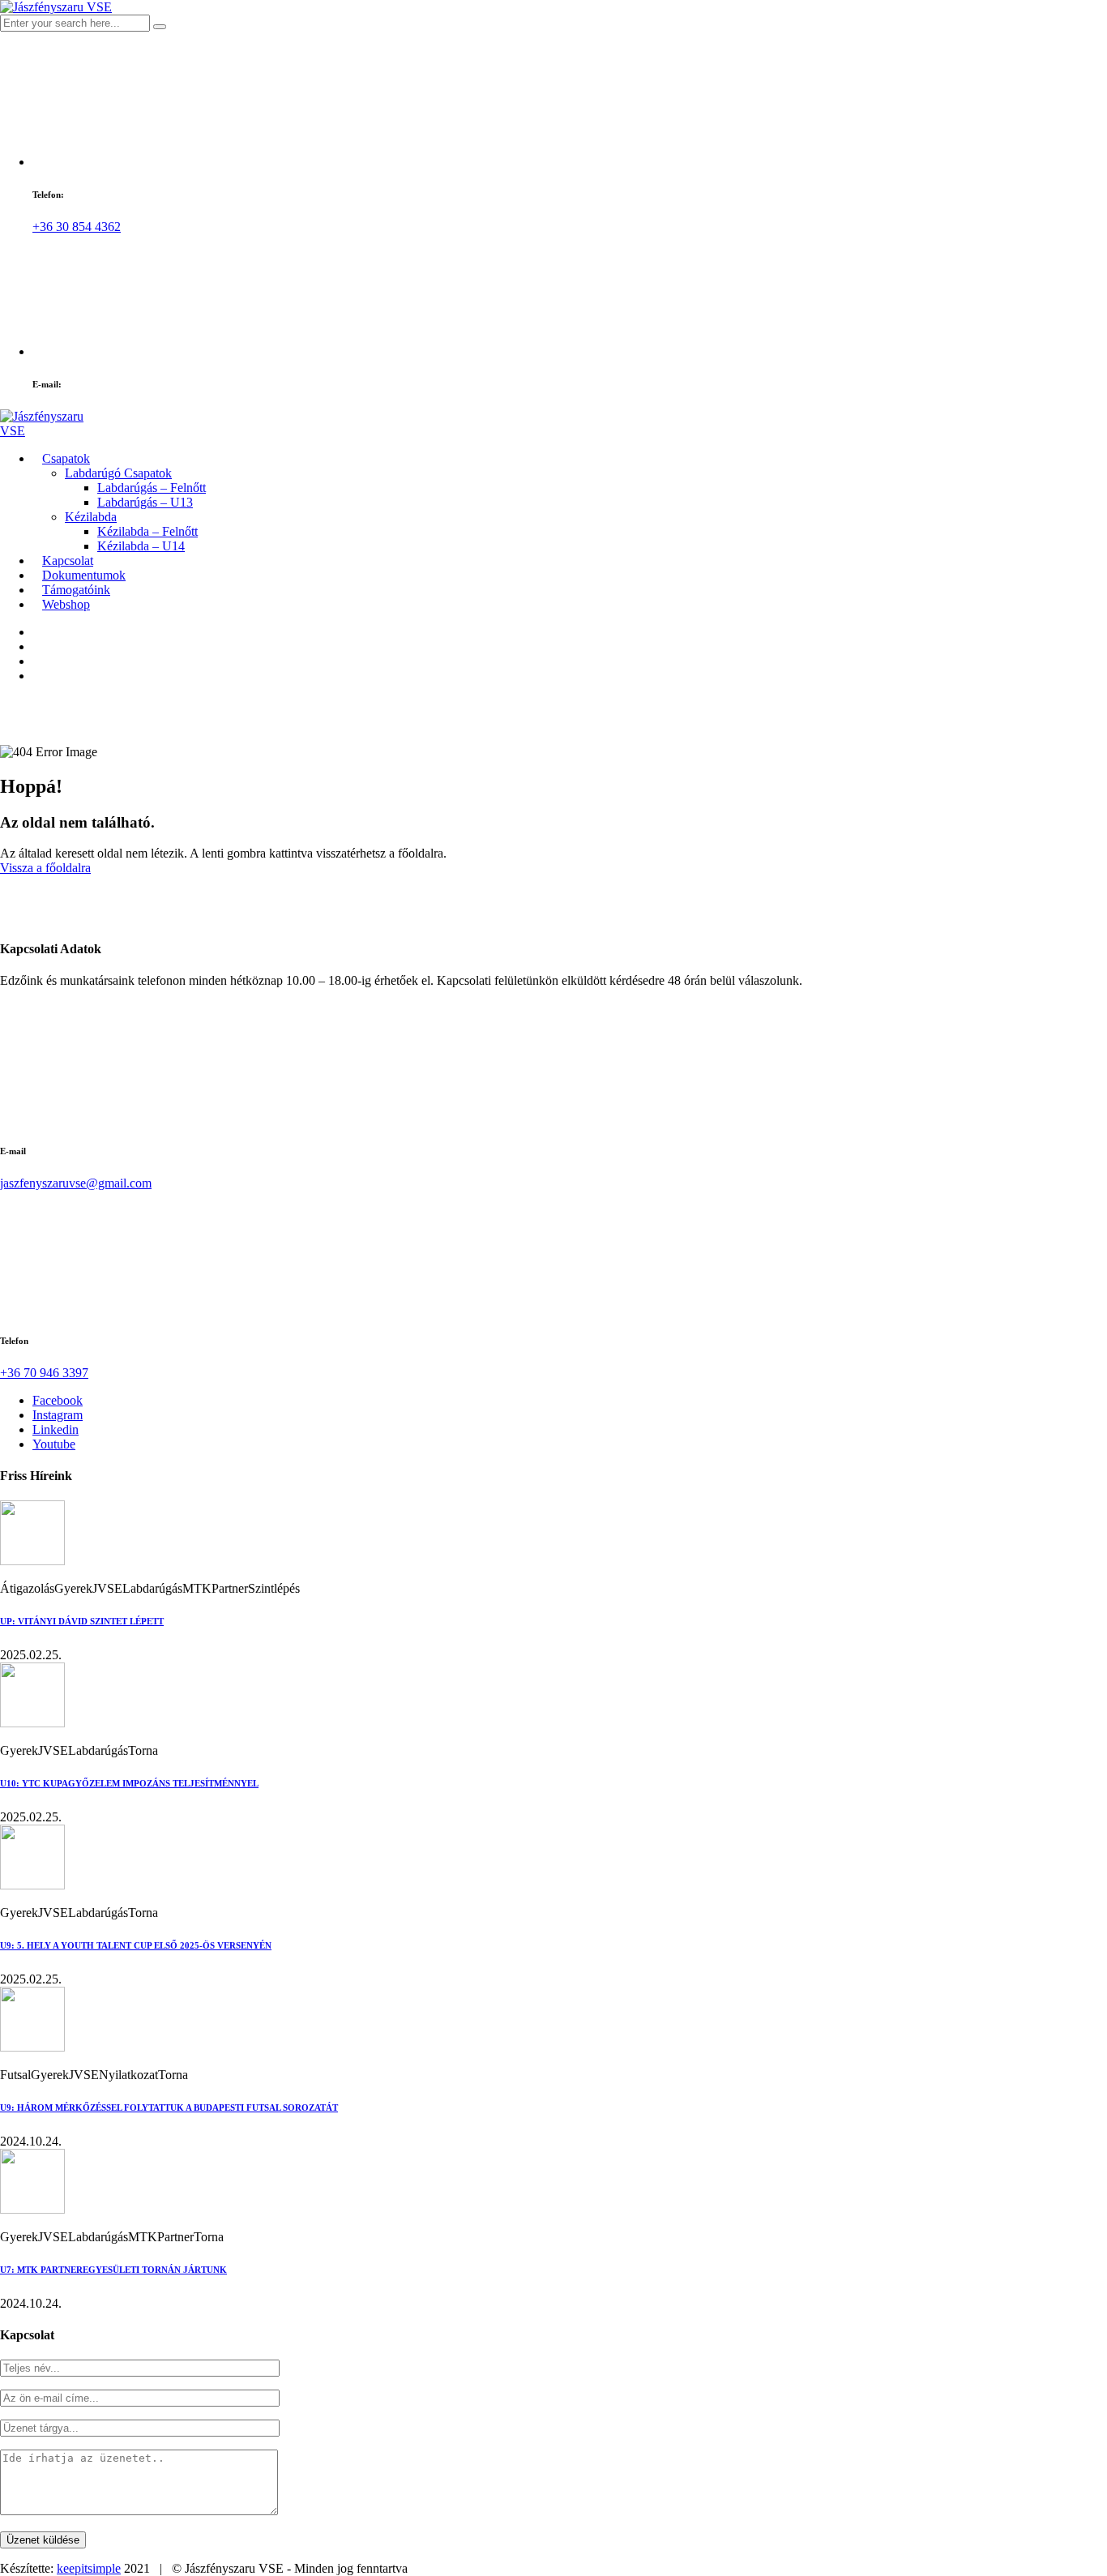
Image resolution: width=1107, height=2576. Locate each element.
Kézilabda (91, 517)
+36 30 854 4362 (77, 227)
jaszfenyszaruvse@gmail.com (76, 1183)
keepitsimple (89, 2568)
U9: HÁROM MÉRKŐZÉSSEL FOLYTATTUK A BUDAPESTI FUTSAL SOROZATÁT (169, 2107)
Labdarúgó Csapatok (118, 473)
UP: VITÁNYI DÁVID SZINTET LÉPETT (82, 1621)
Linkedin (56, 1429)
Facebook (58, 1400)
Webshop (66, 604)
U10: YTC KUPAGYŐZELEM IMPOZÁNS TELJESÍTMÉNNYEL (129, 1783)
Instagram (58, 1415)
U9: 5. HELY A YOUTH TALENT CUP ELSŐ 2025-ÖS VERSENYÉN (136, 1945)
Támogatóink (76, 590)
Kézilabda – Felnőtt (147, 531)
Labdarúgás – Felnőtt (152, 488)
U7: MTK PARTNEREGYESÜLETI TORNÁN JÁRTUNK (113, 2270)
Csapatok (66, 458)
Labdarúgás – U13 (145, 502)
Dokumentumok (84, 575)
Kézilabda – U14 (141, 546)
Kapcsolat (68, 561)
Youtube (54, 1444)
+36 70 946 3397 (44, 1373)
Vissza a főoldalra (45, 868)
